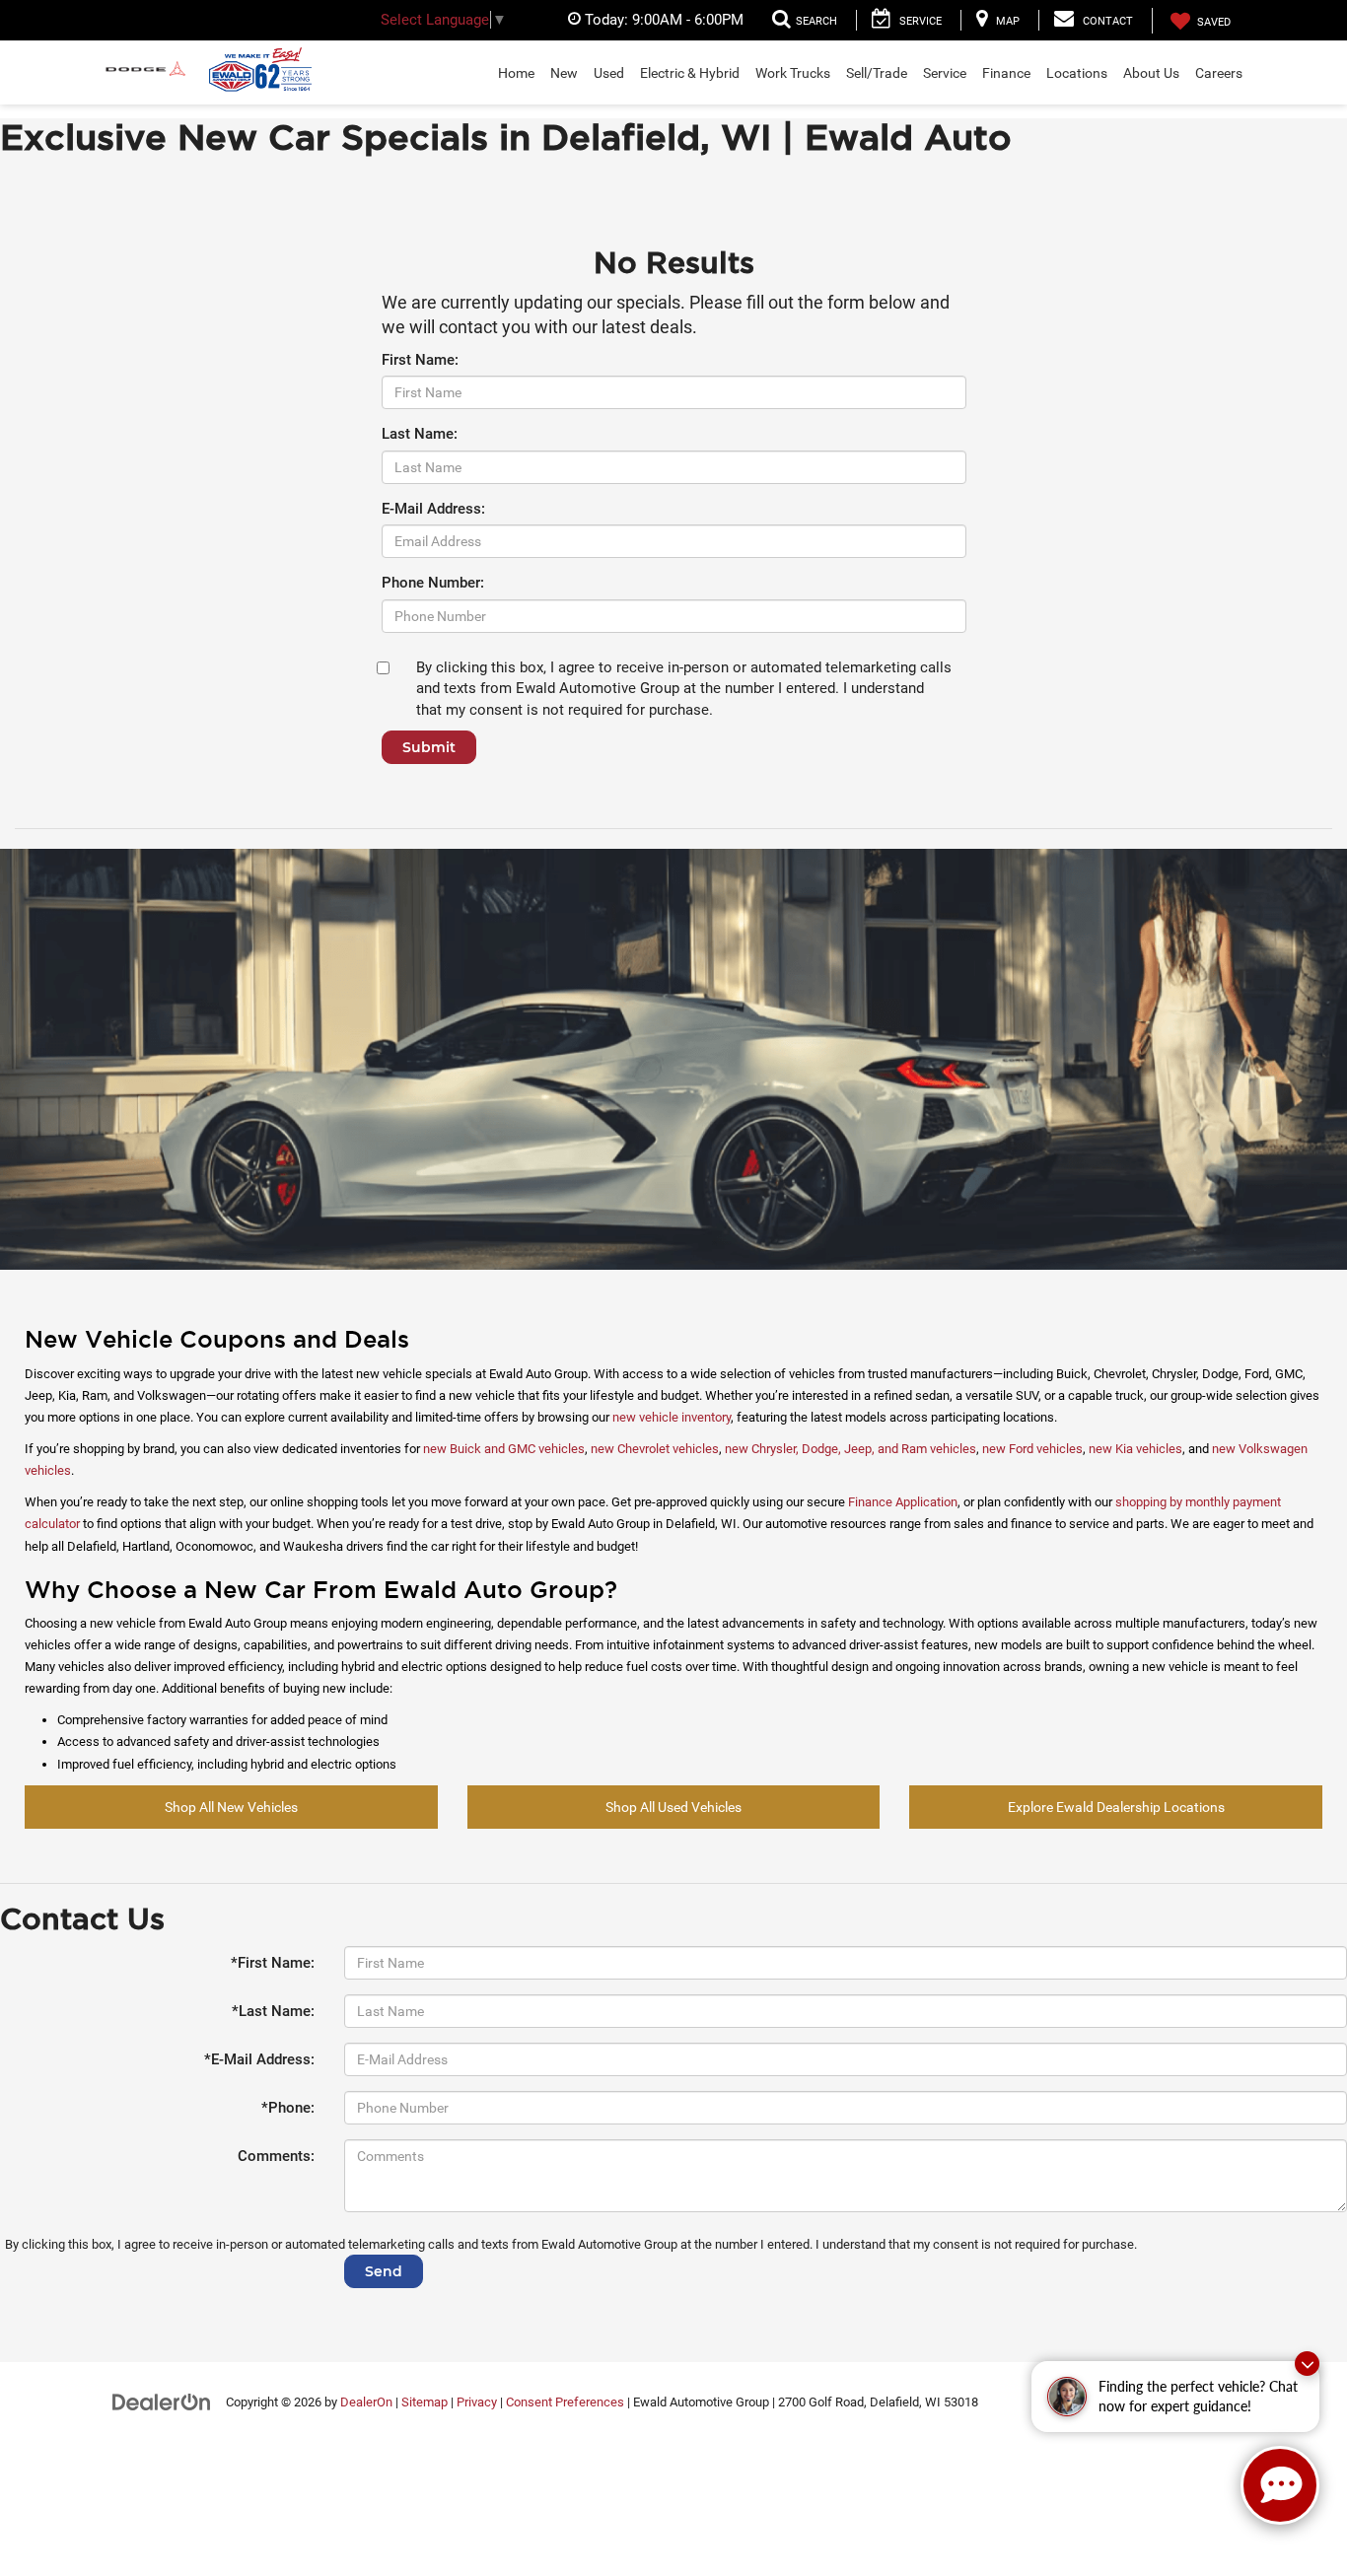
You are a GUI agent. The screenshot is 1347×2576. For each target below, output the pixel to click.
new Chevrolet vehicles (655, 1449)
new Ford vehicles (1032, 1449)
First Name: (420, 360)
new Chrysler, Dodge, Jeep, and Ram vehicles (851, 1449)
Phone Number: (433, 583)
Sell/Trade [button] (877, 73)
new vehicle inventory (672, 1417)
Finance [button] (1006, 73)
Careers (1219, 73)
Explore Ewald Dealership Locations (1116, 1807)
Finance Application (903, 1502)
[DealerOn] (162, 2402)
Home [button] (516, 73)
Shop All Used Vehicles (673, 1807)
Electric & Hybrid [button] (690, 73)
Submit (429, 747)
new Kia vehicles (1135, 1449)
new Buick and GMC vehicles (504, 1449)
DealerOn (366, 2402)
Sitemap (425, 2402)
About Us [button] (1151, 73)
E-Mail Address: (433, 509)
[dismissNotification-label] (1307, 2364)
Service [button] (945, 73)
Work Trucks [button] (793, 73)
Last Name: (420, 434)
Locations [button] (1077, 73)
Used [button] (609, 73)
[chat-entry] (1280, 2485)
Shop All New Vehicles (231, 1807)
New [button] (564, 73)
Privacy (477, 2402)
